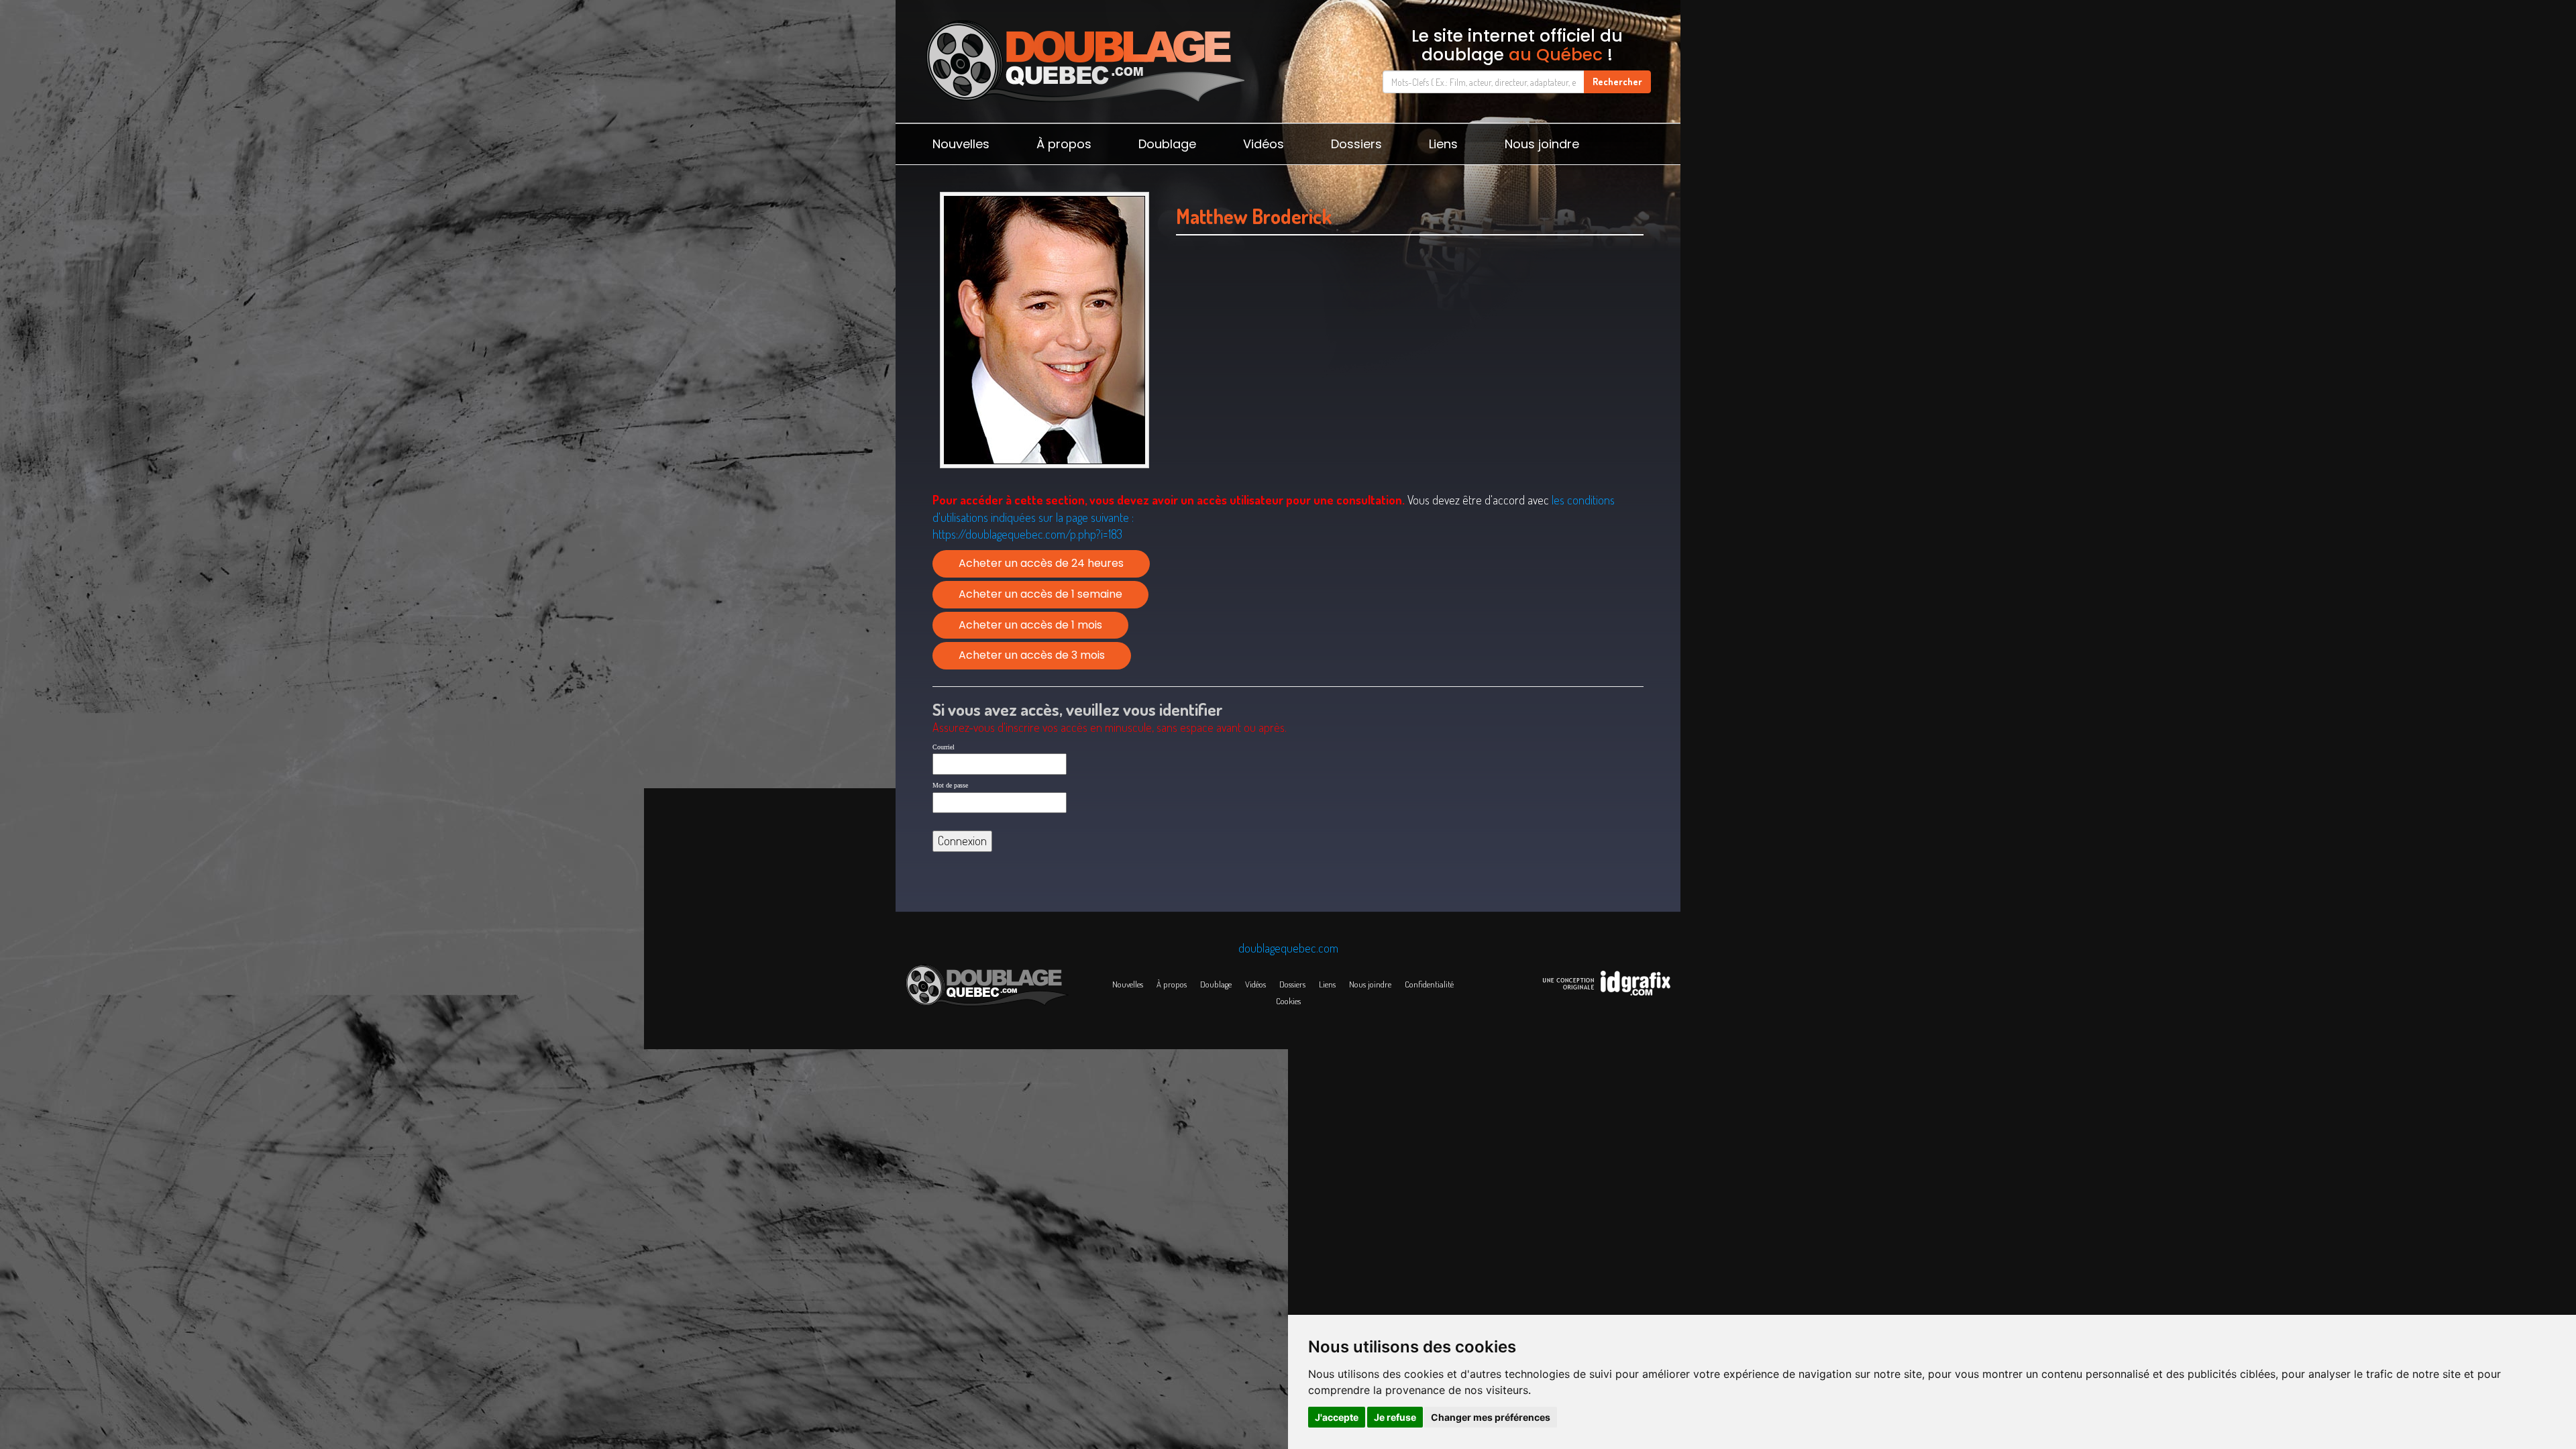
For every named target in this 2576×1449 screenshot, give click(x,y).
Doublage (1167, 144)
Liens (1443, 144)
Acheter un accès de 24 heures (1041, 563)
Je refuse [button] (1395, 1417)
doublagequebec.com (1288, 948)
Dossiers (1356, 144)
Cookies (1288, 1001)
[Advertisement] (1410, 380)
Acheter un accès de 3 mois (1032, 655)
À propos (1064, 144)
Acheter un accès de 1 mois (1030, 625)
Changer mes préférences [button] (1491, 1417)
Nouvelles (961, 144)
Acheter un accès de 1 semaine (1040, 594)
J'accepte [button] (1337, 1417)
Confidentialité (1429, 984)
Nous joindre (1542, 144)
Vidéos (1264, 144)
